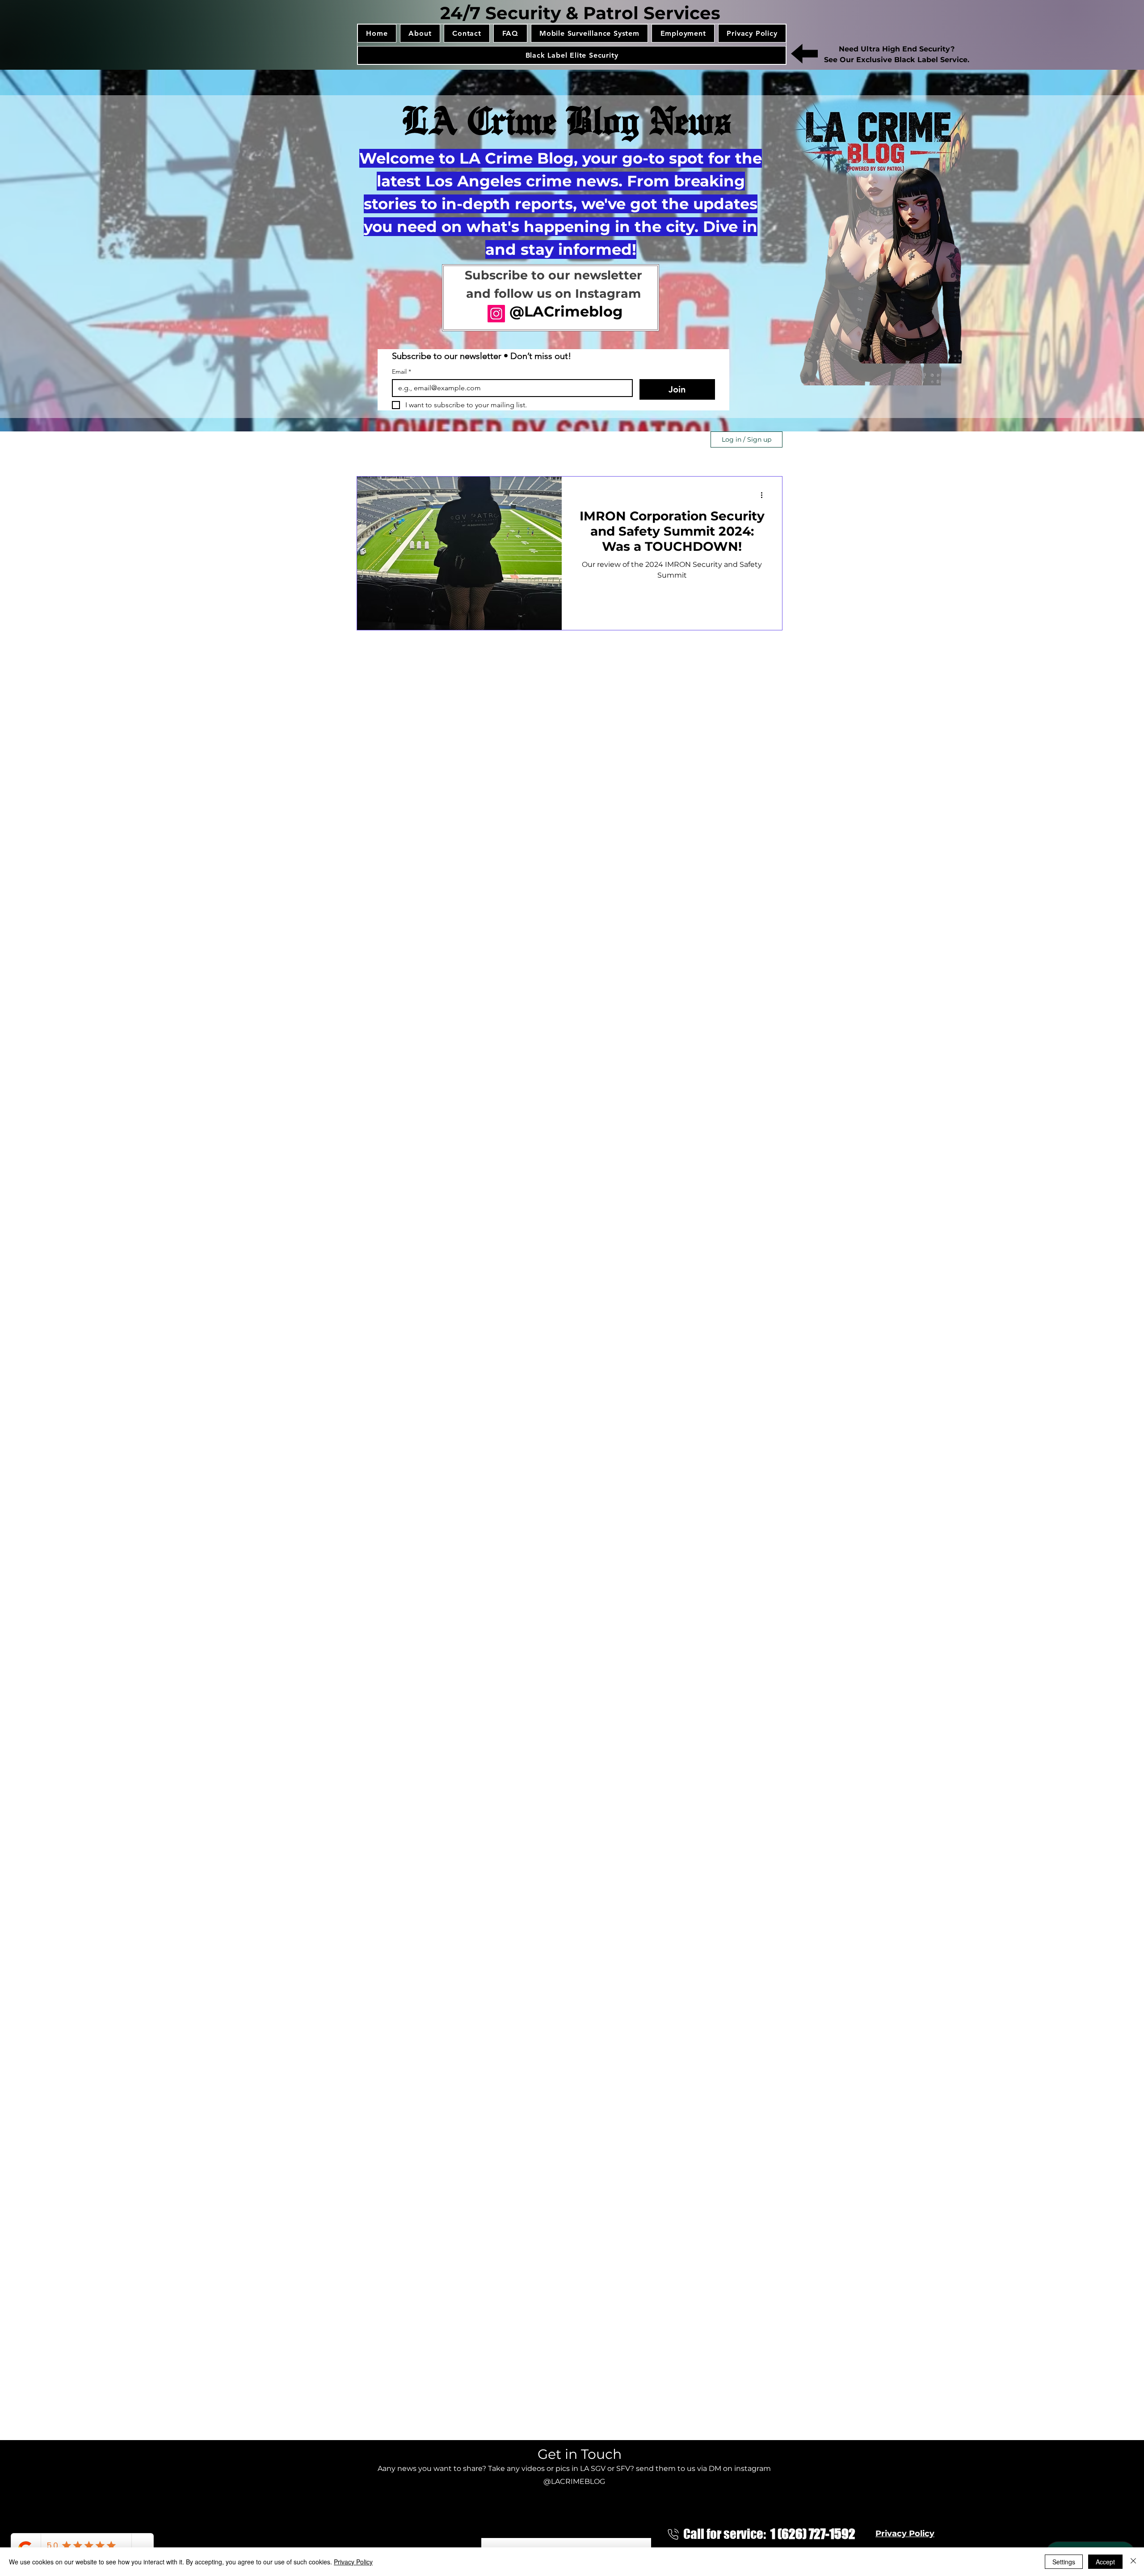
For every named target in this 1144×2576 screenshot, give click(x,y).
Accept (1105, 2562)
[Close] (1133, 2562)
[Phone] (673, 2534)
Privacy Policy (353, 2562)
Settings (1064, 2562)
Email (402, 372)
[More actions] (765, 495)
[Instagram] (496, 314)
